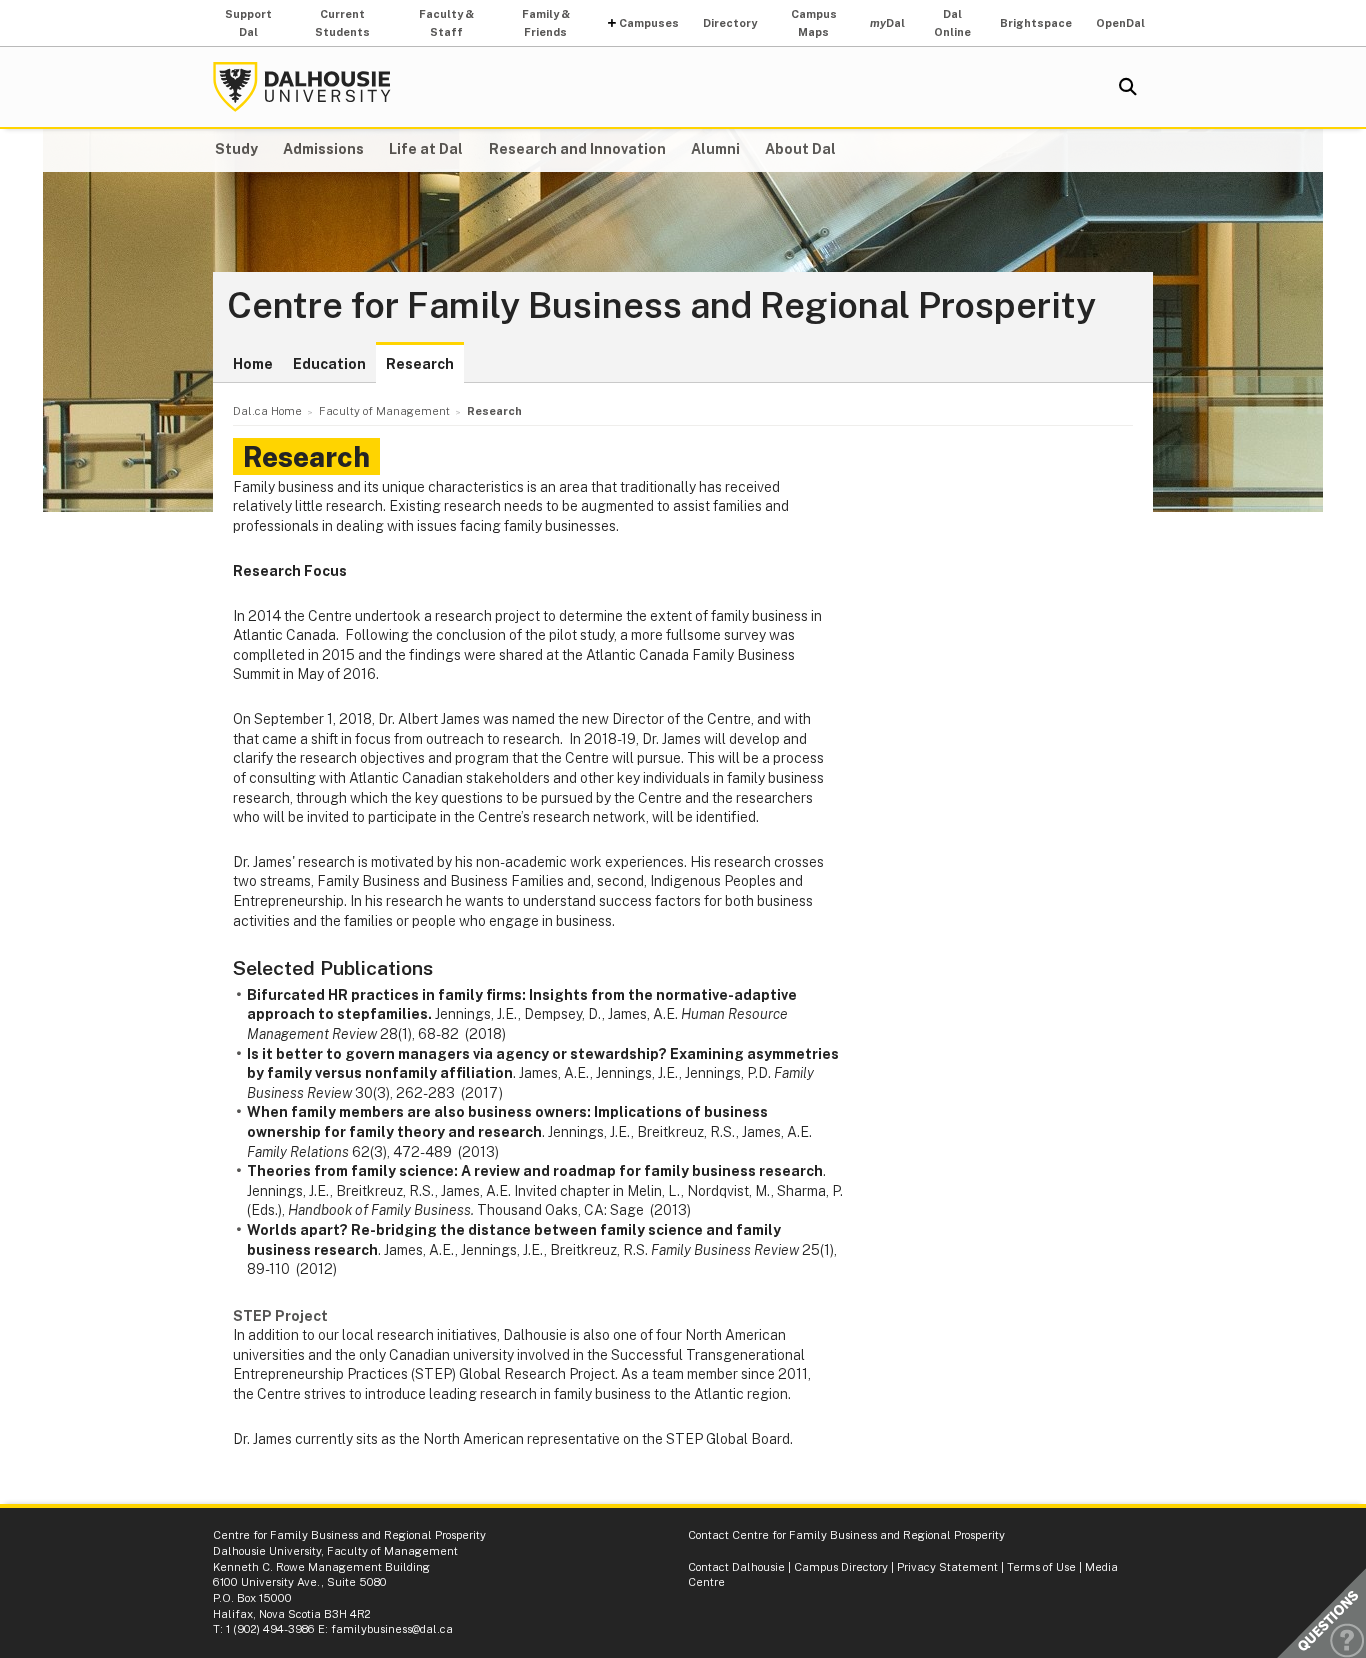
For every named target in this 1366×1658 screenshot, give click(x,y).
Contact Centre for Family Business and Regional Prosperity (846, 1535)
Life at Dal (426, 149)
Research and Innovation (577, 149)
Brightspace (1036, 23)
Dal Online (952, 23)
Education (329, 364)
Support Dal (248, 23)
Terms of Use (1041, 1567)
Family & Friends (546, 23)
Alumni (715, 149)
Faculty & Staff (446, 23)
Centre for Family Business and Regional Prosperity (661, 306)
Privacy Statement (947, 1567)
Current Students (342, 23)
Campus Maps (814, 23)
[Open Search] (1128, 87)
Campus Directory (841, 1567)
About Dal (800, 149)
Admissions (323, 149)
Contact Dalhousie (736, 1567)
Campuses (649, 23)
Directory (730, 23)
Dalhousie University (302, 87)
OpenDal (1120, 23)
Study (236, 149)
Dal (887, 23)
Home (253, 364)
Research (420, 364)
